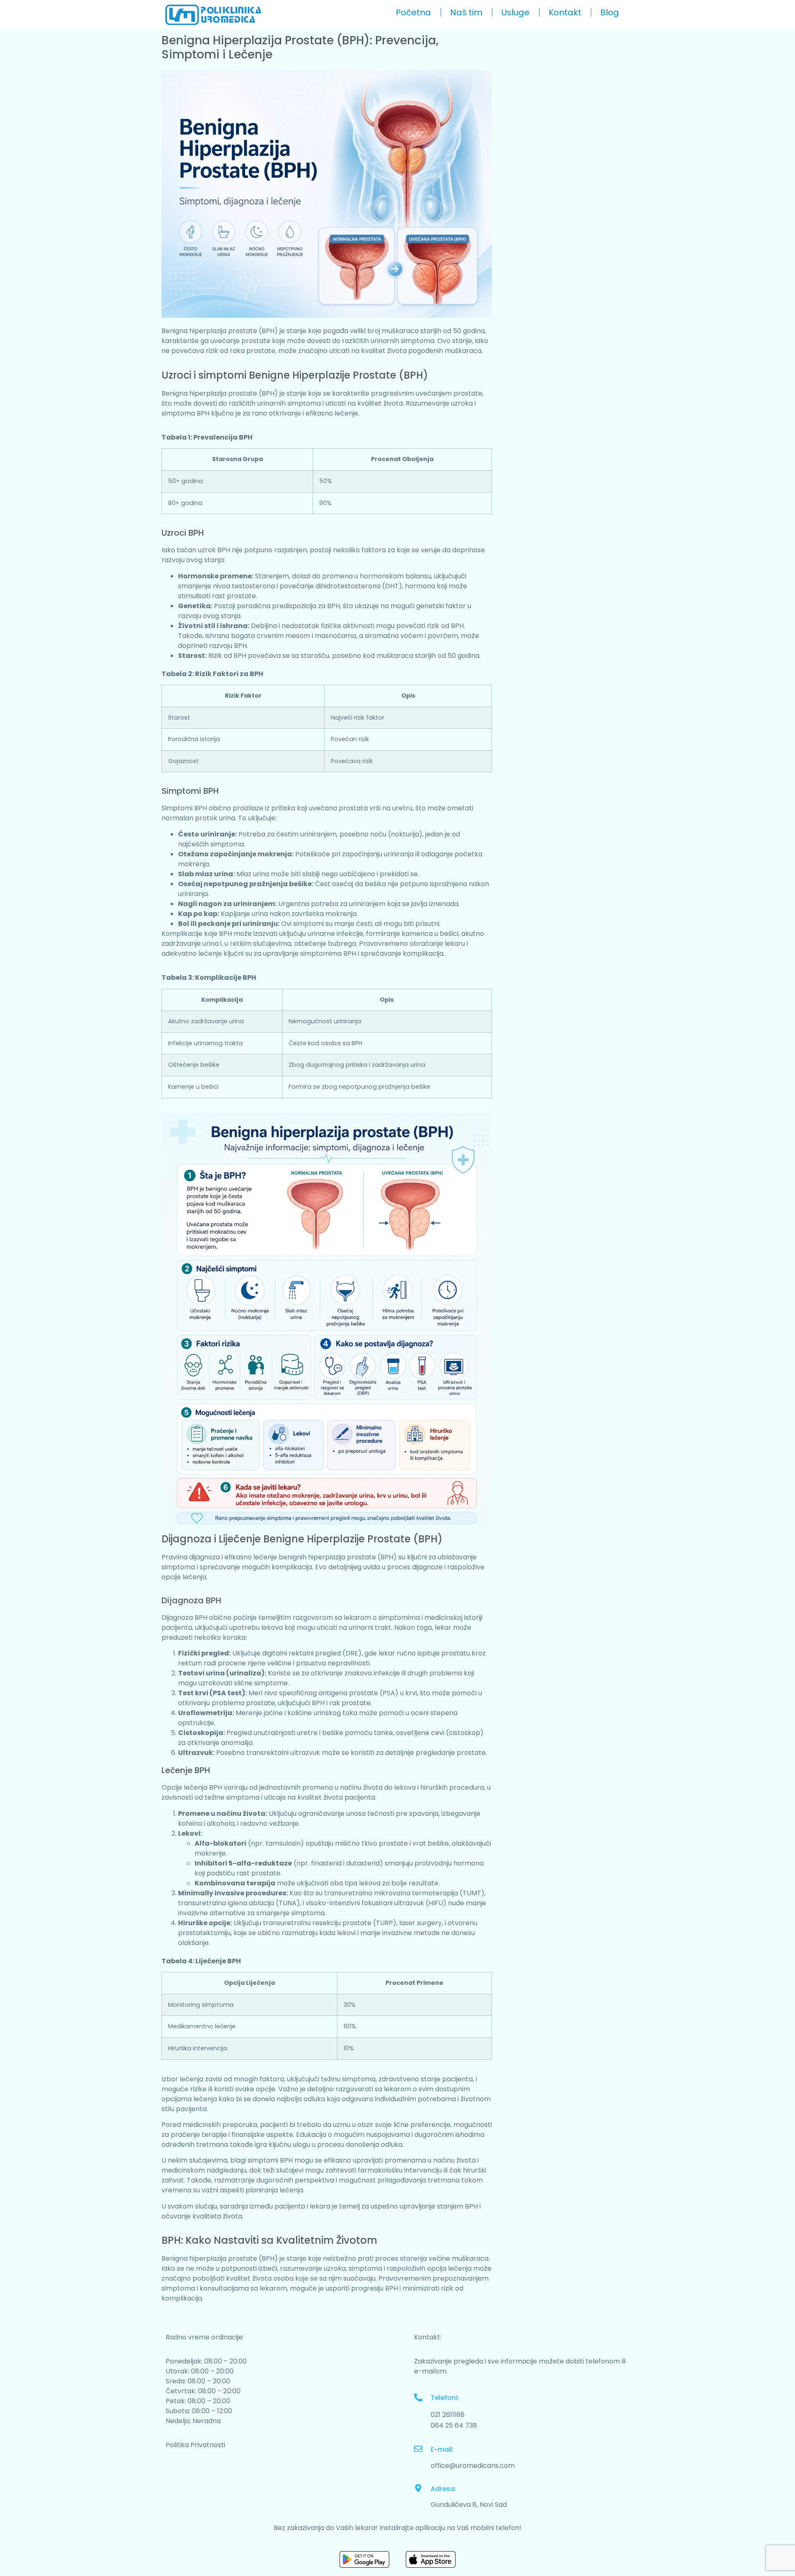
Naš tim (466, 12)
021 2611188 (448, 2415)
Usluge (516, 12)
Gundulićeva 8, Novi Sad (469, 2505)
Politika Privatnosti (195, 2445)
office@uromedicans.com (473, 2466)
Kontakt (565, 12)
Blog (610, 12)
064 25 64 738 (454, 2425)
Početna (413, 12)
